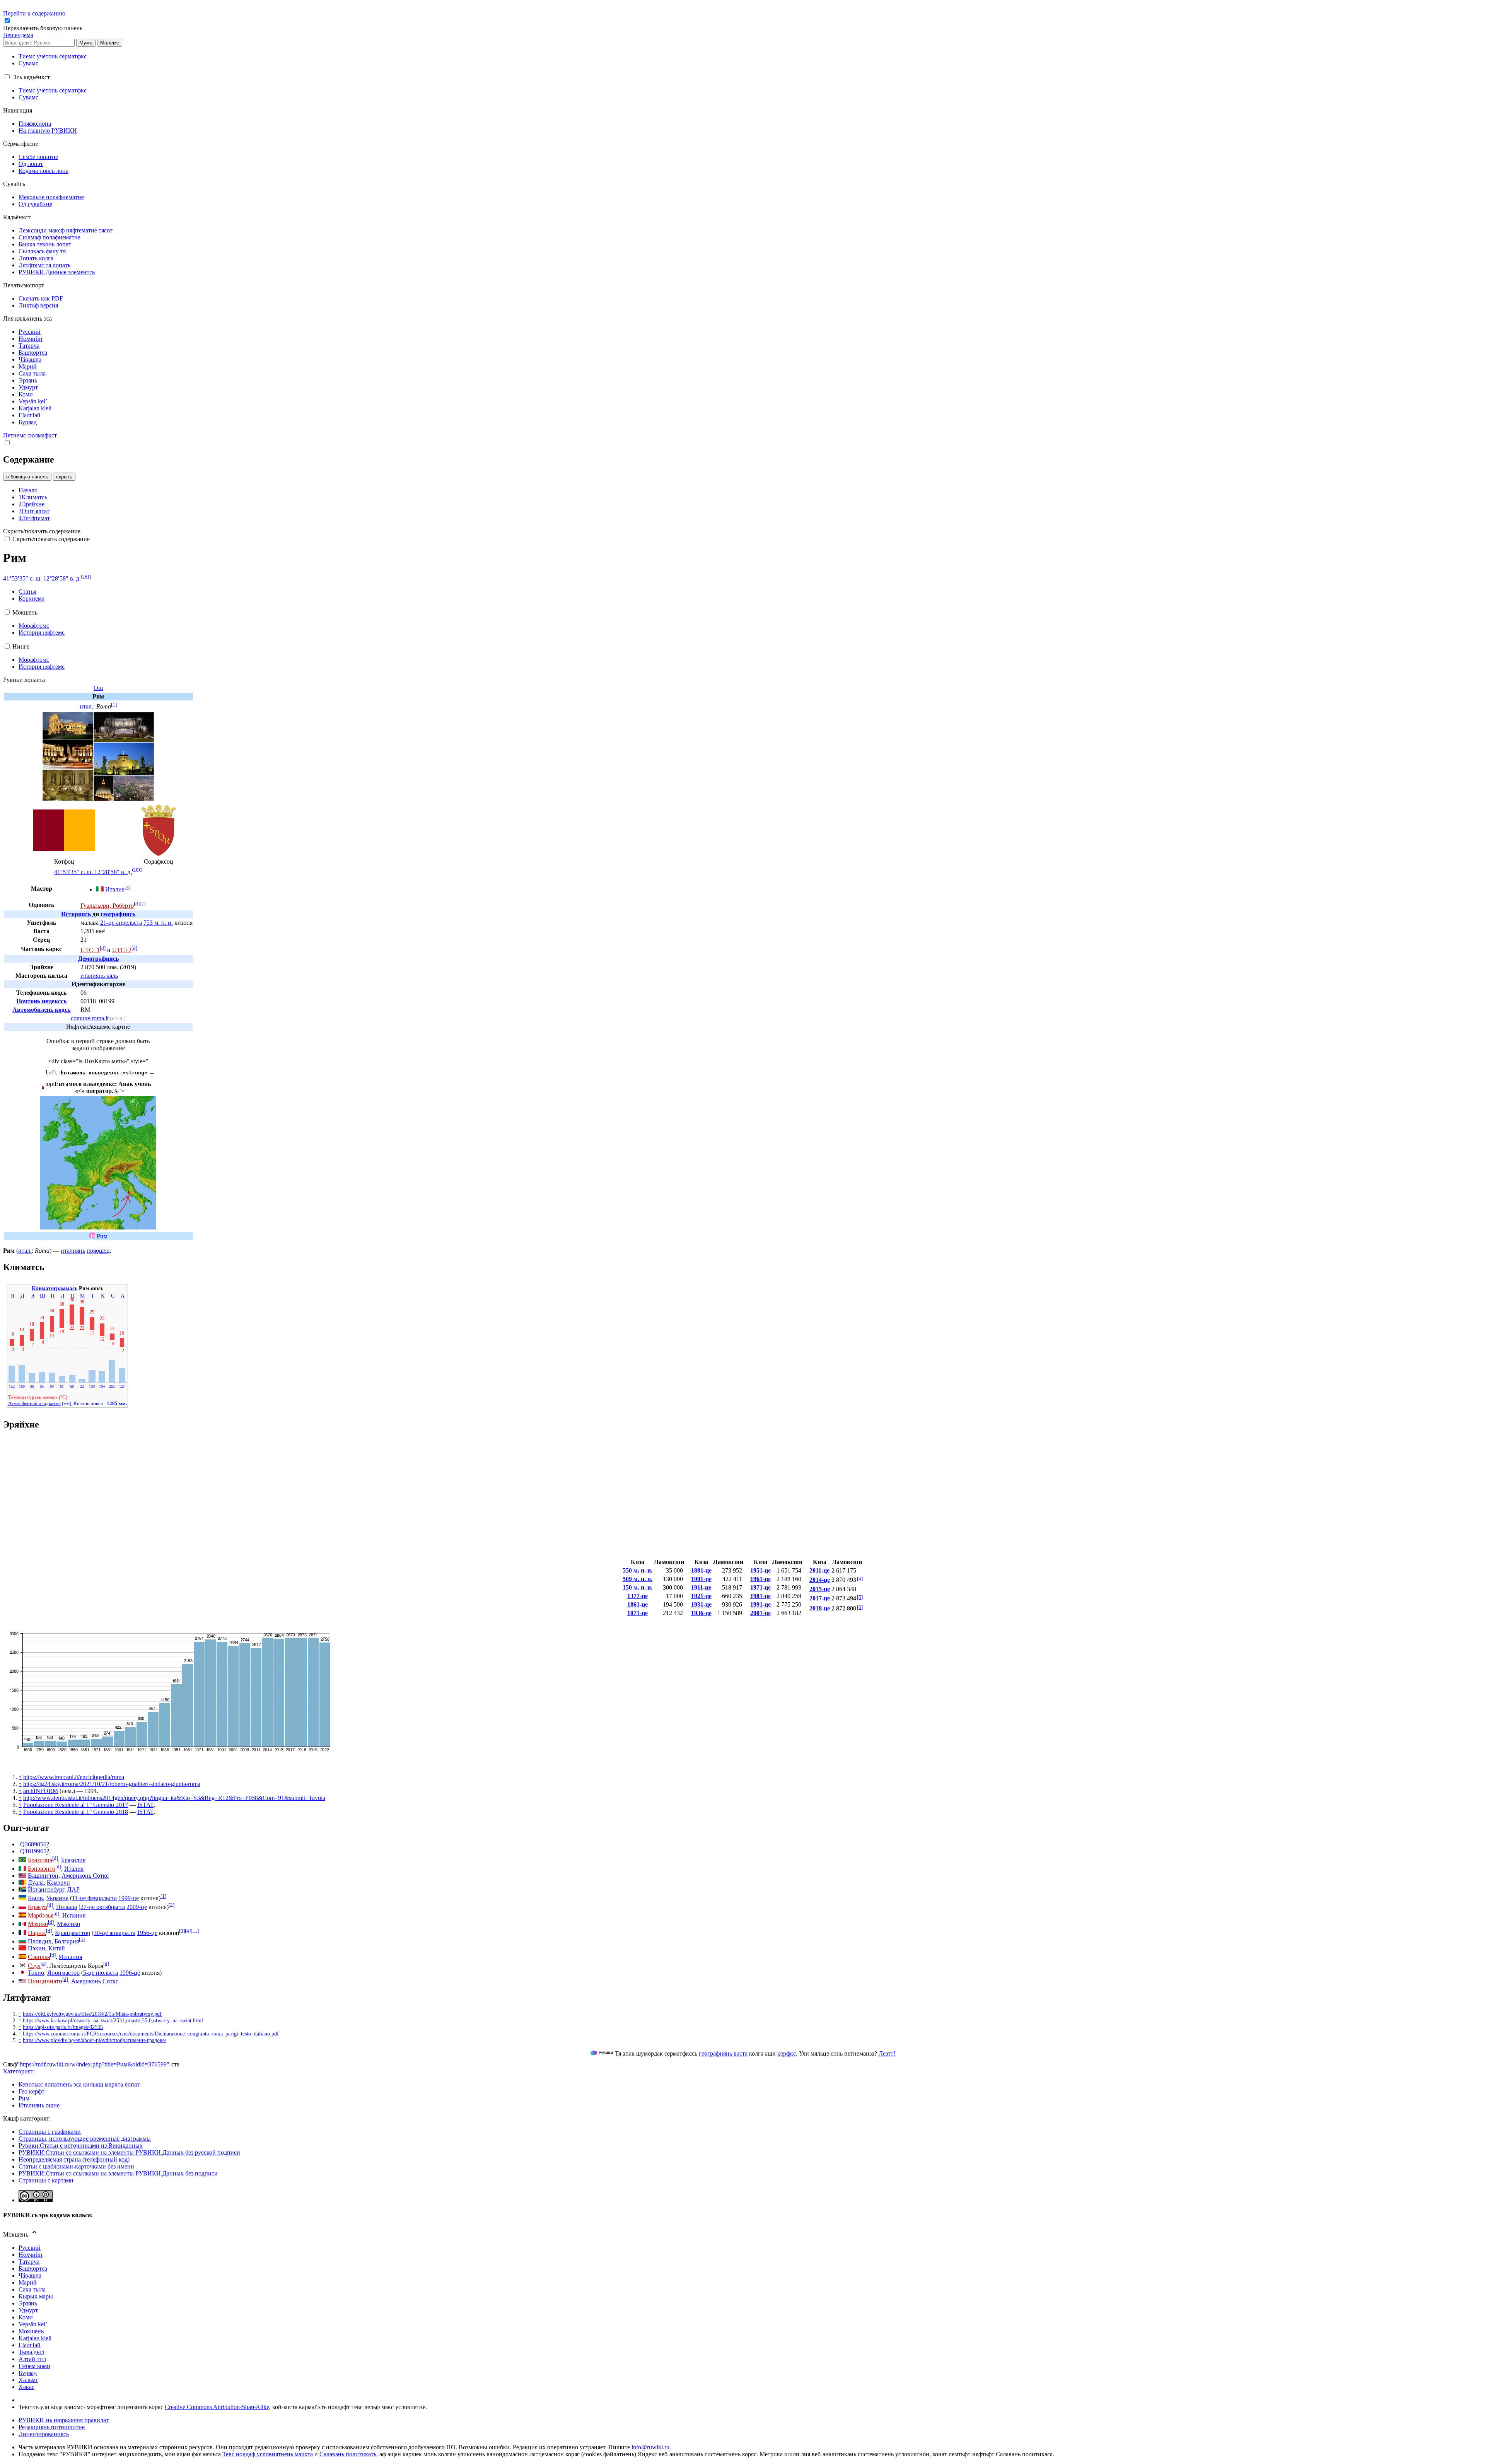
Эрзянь (28, 2303)
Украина (57, 1898)
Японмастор (63, 1973)
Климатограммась (55, 1288)
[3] (127, 887)
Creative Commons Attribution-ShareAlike (217, 2407)
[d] (137, 904)
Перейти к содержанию (34, 13)
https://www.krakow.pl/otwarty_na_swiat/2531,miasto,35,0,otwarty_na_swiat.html (113, 2020)
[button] (44, 28)
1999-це (129, 1898)
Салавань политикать (348, 2454)
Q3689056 (33, 1844)
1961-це (760, 1579)
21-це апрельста (121, 923)
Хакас (26, 2387)
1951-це (760, 1570)
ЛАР (73, 1889)
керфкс (787, 2053)
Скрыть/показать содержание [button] (42, 531)
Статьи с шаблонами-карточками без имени (76, 2166)
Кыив (35, 1898)
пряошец (98, 1251)
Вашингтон (43, 1876)
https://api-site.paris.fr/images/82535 (63, 2027)
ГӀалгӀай (30, 2345)
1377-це (638, 1596)
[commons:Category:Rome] (92, 1236)
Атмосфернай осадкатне (34, 1403)
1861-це (638, 1604)
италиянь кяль (99, 976)
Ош (98, 688)
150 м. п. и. (638, 1587)
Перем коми (34, 2366)
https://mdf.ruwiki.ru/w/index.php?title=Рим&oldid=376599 (93, 2064)
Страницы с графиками (50, 2132)
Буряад (28, 2373)
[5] (860, 1597)
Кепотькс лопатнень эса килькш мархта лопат (79, 2084)
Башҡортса (33, 2268)
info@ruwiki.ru (650, 2447)
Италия (115, 889)
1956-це (147, 1933)
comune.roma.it (90, 1018)
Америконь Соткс (85, 1876)
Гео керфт (32, 2091)
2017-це (820, 1598)
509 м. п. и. (638, 1579)
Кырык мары (36, 2296)
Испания (74, 1915)
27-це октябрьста (103, 1907)
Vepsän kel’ (33, 2324)
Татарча (29, 2262)
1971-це (760, 1587)
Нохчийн (31, 2255)
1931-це (701, 1604)
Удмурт (28, 2310)
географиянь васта (723, 2053)
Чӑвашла (30, 2275)
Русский (30, 2248)
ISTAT (145, 1805)
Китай (57, 1948)
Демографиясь (98, 959)
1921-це (701, 1596)
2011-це (819, 1570)
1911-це (701, 1587)
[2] (143, 904)
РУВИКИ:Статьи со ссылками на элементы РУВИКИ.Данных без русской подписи (129, 2152)
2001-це (760, 1613)
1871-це (638, 1613)
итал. (86, 706)
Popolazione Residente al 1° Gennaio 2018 (76, 1812)
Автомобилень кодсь (41, 1010)
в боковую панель (27, 477)
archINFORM (41, 1791)
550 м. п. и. (638, 1570)
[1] (114, 704)
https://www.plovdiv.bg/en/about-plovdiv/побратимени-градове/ (95, 2040)
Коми (26, 2317)
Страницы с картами (46, 2180)
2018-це (820, 1608)
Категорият (18, 2071)
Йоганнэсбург (46, 1889)
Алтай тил (32, 2359)
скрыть (64, 477)
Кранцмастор (73, 1933)
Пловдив (40, 1941)
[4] (860, 1579)
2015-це (820, 1589)
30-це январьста (114, 1933)
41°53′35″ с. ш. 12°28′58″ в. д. (42, 578)
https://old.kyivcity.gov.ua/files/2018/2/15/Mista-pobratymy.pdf (92, 2014)
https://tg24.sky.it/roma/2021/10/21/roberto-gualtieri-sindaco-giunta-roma (112, 1784)
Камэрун (58, 1883)
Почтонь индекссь (41, 1001)
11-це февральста (94, 1898)
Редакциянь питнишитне (52, 2427)
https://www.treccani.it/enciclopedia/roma (74, 1777)
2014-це (820, 1580)
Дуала (36, 1883)
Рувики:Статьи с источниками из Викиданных (81, 2146)
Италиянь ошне (39, 2105)
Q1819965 (33, 1851)
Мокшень (31, 2331)
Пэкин (37, 1948)
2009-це (137, 1907)
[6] (860, 1607)
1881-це (701, 1570)
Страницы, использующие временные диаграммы (85, 2139)
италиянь (73, 1251)
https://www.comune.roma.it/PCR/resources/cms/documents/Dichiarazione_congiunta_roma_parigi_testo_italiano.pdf (151, 2034)
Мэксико (68, 1924)
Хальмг (28, 2380)
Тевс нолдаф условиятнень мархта (268, 2454)
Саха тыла (32, 2289)
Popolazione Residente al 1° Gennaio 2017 (76, 1805)
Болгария (67, 1941)
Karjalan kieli (35, 2338)
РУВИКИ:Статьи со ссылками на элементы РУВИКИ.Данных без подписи (118, 2173)
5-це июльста (101, 1973)
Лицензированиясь (44, 2434)
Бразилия (73, 1860)
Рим (102, 1236)
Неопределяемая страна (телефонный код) (74, 2159)
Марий (28, 2282)
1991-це (760, 1604)
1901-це (701, 1579)
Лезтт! (887, 2053)
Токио (36, 1973)
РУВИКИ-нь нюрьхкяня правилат (64, 2420)
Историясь (76, 914)
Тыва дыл (31, 2352)
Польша (67, 1907)
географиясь (118, 914)
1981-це (760, 1596)
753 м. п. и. (158, 923)
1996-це (130, 1973)
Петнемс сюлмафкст (30, 435)
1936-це (701, 1613)
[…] (195, 1930)
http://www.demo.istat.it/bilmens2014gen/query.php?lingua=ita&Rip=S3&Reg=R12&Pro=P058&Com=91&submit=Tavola (174, 1798)
